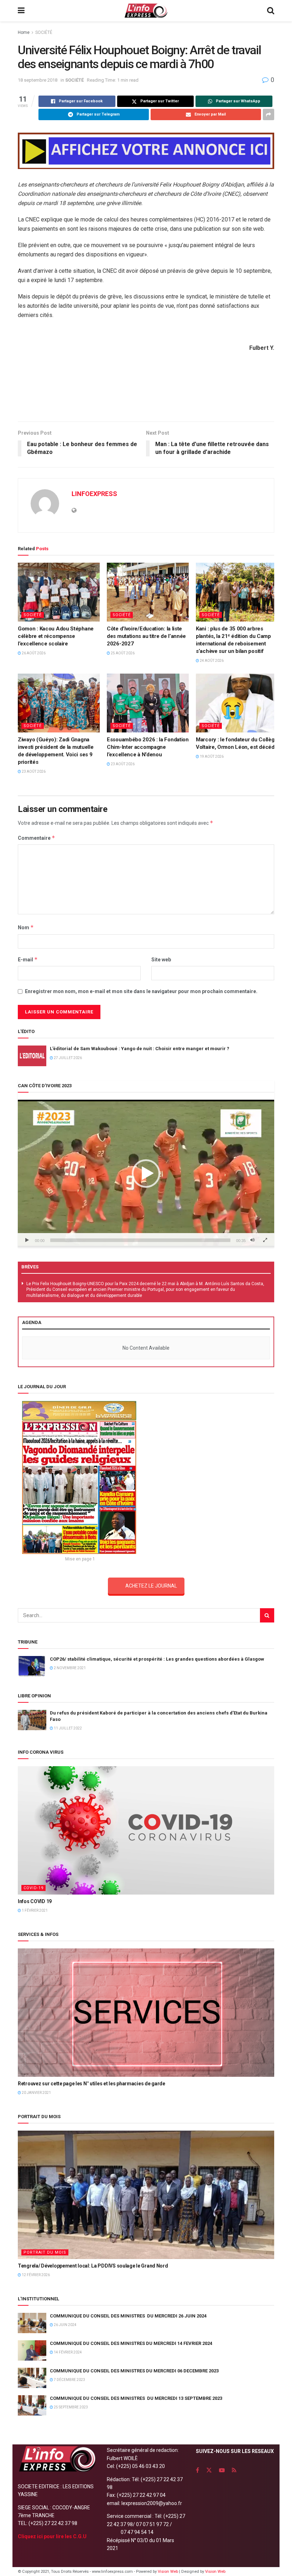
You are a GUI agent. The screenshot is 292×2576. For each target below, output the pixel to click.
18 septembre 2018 (38, 80)
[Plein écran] (265, 1240)
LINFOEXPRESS (94, 494)
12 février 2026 (35, 2275)
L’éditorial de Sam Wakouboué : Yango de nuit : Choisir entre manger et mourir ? (140, 1049)
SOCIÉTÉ (44, 32)
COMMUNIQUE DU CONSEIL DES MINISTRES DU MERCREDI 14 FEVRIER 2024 (131, 2343)
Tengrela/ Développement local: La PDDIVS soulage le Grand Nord (93, 2266)
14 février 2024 (67, 2352)
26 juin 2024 (65, 2325)
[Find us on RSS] (234, 2470)
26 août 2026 (33, 653)
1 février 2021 (34, 1910)
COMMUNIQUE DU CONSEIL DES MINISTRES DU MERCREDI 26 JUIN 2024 (128, 2316)
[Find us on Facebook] (197, 2470)
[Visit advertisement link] (146, 151)
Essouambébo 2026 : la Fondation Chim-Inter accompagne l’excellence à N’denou (148, 747)
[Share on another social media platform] (268, 114)
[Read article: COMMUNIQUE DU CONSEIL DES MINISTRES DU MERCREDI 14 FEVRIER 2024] (32, 2350)
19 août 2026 (211, 757)
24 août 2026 (211, 661)
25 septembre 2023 (71, 2407)
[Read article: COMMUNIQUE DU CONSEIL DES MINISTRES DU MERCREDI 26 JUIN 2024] (32, 2323)
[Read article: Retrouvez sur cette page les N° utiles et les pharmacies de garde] (146, 2013)
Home (24, 32)
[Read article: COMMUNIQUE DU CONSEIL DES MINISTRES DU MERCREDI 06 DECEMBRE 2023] (32, 2378)
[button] (146, 1174)
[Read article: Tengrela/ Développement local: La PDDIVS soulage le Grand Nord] (146, 2195)
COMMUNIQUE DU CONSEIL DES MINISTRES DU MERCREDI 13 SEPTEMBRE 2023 (136, 2398)
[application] (146, 1174)
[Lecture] (27, 1240)
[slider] (140, 1240)
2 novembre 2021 (69, 1668)
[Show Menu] (21, 11)
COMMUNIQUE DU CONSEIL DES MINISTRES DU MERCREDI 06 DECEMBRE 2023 (134, 2371)
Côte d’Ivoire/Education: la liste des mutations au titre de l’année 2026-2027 (146, 636)
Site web (161, 960)
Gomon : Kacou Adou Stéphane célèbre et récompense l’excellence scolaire (56, 636)
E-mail (28, 959)
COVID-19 (33, 1888)
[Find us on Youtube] (222, 2470)
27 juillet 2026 (67, 1058)
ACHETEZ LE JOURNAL (151, 1586)
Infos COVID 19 (35, 1901)
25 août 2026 (122, 653)
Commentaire (36, 838)
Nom (26, 927)
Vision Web (168, 2572)
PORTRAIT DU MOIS (45, 2252)
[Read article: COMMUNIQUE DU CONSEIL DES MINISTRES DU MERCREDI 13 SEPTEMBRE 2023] (32, 2405)
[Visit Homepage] (146, 11)
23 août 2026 (33, 771)
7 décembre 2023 (69, 2380)
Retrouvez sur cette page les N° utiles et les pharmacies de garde (92, 2084)
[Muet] (252, 1240)
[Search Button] (271, 11)
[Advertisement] (146, 398)
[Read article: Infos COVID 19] (146, 1830)
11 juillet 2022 (67, 1728)
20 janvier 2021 (36, 2093)
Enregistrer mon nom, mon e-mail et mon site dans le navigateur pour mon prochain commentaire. (141, 991)
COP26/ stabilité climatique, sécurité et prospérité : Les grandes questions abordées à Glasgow (157, 1659)
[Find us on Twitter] (209, 2470)
